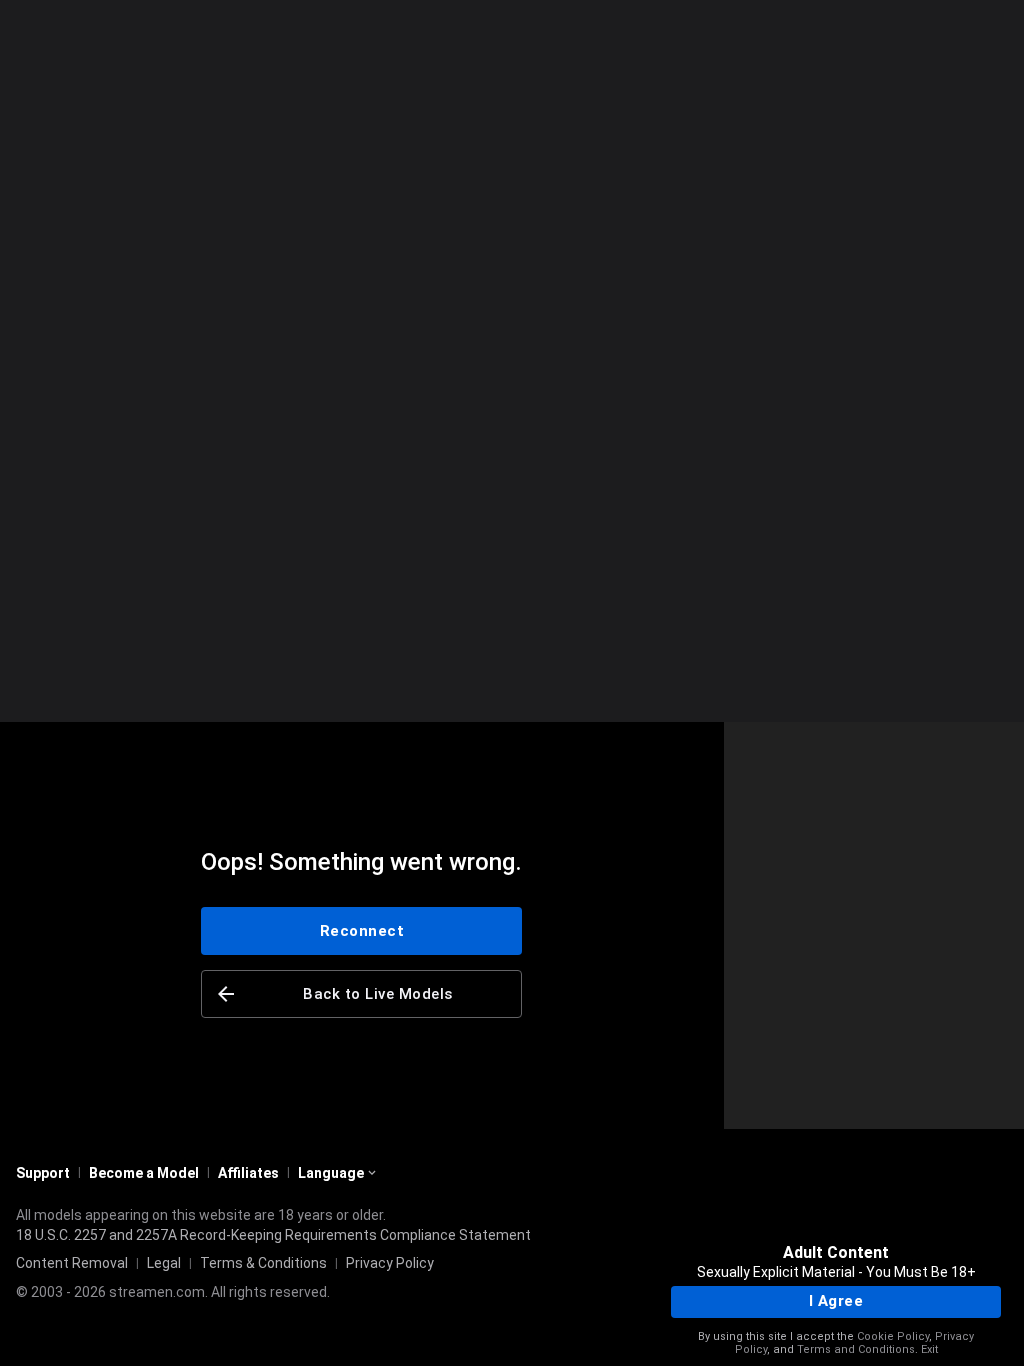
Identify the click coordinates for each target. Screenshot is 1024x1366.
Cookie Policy (893, 1336)
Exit (929, 1349)
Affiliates (248, 1173)
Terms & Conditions (263, 1263)
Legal (164, 1263)
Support (43, 1173)
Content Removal (72, 1263)
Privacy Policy (390, 1263)
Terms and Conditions (856, 1349)
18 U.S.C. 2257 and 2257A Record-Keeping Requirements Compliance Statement (273, 1235)
